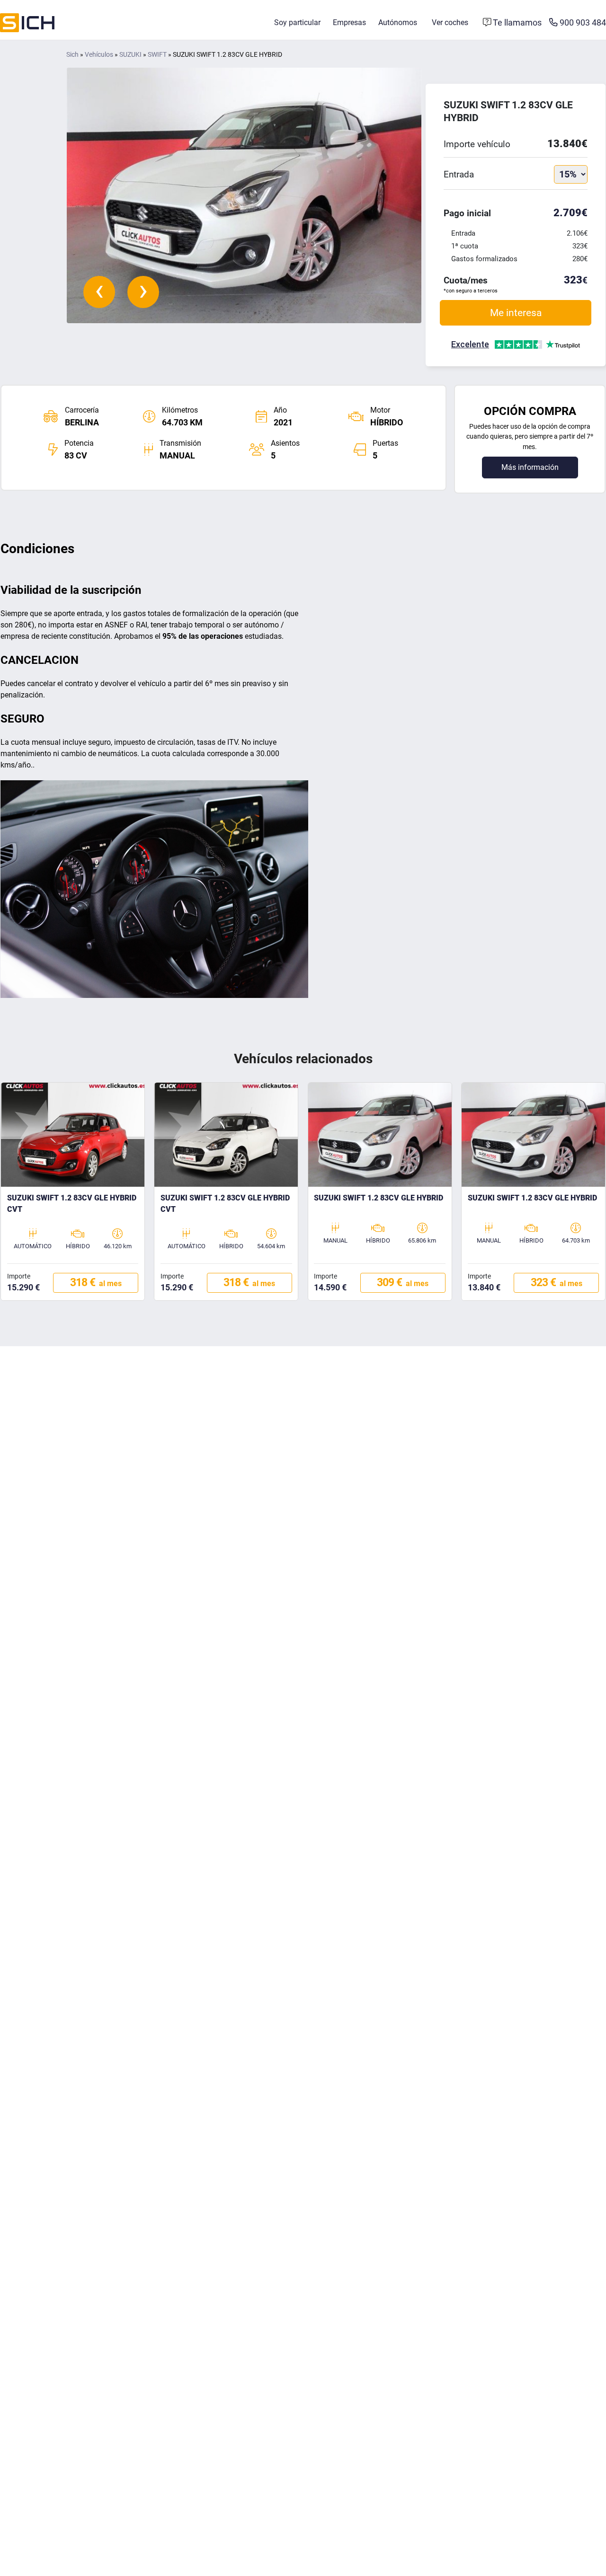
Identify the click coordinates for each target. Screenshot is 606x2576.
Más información (530, 467)
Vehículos (99, 55)
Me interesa (516, 313)
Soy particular (297, 22)
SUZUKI (130, 55)
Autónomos (398, 22)
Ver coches (450, 22)
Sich (72, 55)
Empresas (349, 22)
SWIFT (157, 55)
